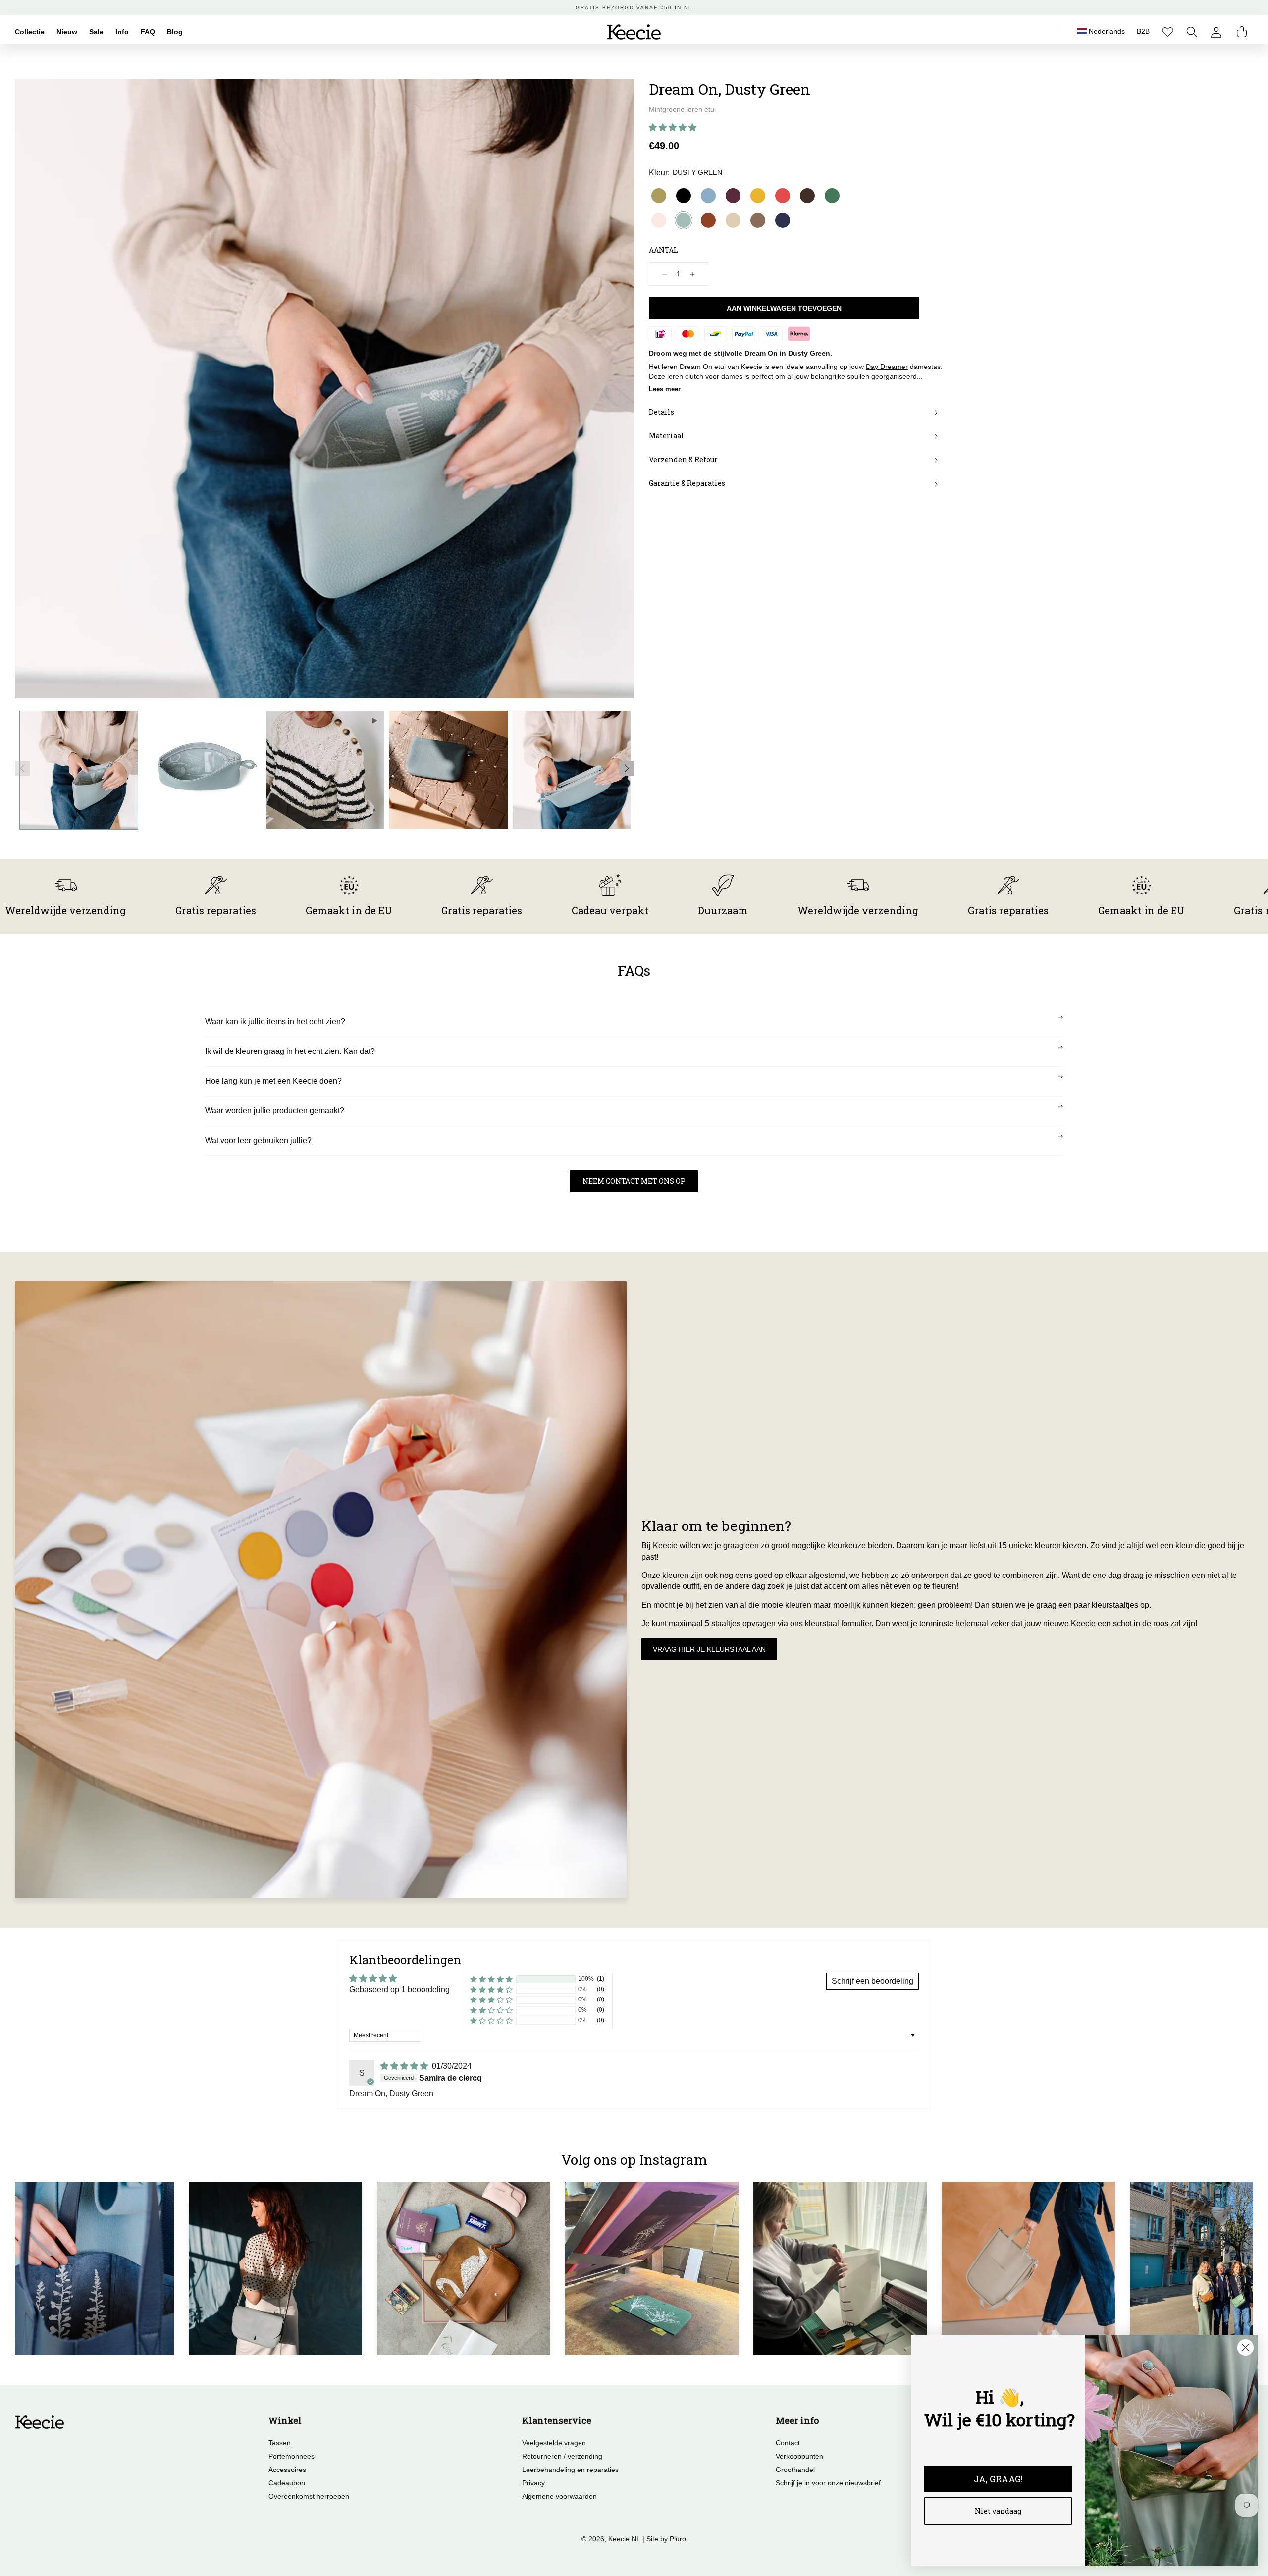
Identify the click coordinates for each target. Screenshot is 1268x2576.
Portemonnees (291, 2456)
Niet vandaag (998, 2511)
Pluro (678, 2539)
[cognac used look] (708, 220)
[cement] (733, 220)
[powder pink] (659, 220)
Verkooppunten (799, 2456)
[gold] (659, 196)
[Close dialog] (1245, 2347)
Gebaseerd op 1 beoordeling (399, 1989)
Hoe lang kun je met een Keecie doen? (273, 1081)
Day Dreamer (887, 367)
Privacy (533, 2483)
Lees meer (665, 389)
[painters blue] (708, 196)
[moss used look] (758, 220)
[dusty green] (684, 220)
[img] (405, 2066)
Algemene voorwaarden (559, 2496)
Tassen (280, 2443)
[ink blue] (783, 220)
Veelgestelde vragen (554, 2443)
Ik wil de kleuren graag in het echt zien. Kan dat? (290, 1051)
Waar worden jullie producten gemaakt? (275, 1111)
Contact (788, 2443)
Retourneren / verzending (562, 2456)
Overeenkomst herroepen (309, 2496)
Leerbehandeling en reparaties (570, 2470)
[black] (684, 196)
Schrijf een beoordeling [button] (872, 1981)
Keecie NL (624, 2539)
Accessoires (287, 2470)
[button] (1192, 32)
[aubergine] (733, 196)
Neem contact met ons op (634, 1181)
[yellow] (758, 196)
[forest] (832, 196)
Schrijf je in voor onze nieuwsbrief (828, 2483)
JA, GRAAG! (998, 2479)
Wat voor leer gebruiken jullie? (258, 1140)
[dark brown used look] (807, 196)
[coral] (783, 196)
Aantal (663, 250)
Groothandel (795, 2470)
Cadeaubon (287, 2483)
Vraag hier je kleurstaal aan (709, 1649)
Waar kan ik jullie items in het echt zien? (275, 1022)
